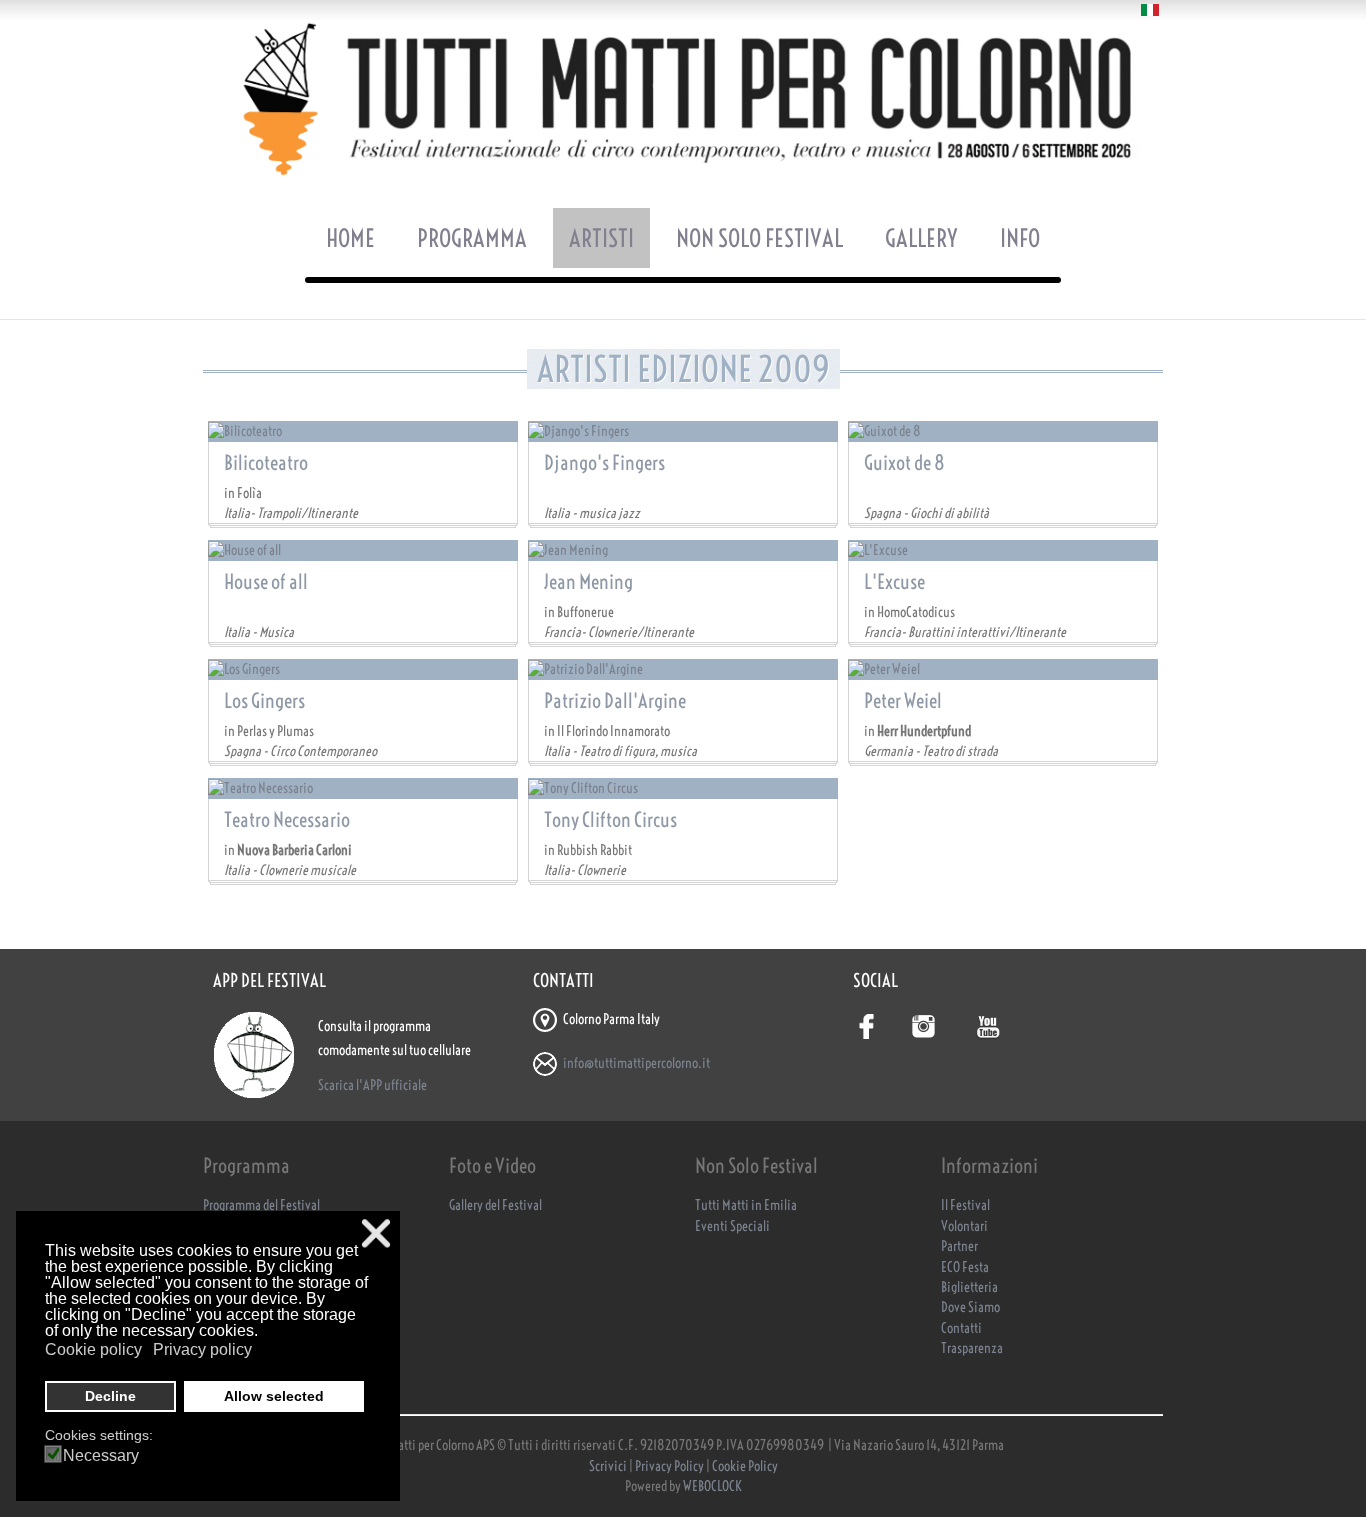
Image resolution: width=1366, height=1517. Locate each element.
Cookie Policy (745, 1466)
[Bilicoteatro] (363, 431)
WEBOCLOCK (712, 1486)
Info (1020, 238)
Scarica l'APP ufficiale (372, 1085)
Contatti (961, 1328)
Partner (959, 1246)
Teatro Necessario (287, 819)
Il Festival (965, 1205)
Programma (472, 238)
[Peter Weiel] (1003, 669)
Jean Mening (588, 581)
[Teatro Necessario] (363, 788)
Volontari (964, 1226)
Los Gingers (264, 700)
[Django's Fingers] (683, 431)
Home (350, 238)
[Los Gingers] (363, 669)
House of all (266, 581)
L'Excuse (894, 581)
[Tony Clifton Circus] (683, 788)
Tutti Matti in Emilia (746, 1205)
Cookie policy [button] (93, 1349)
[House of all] (363, 550)
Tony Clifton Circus (610, 819)
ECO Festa (965, 1267)
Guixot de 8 (904, 462)
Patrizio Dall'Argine (615, 700)
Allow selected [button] (274, 1396)
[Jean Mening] (683, 550)
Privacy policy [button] (202, 1349)
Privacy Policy (669, 1466)
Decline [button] (110, 1396)
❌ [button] (376, 1233)
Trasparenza (972, 1348)
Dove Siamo (970, 1307)
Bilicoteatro (266, 462)
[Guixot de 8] (1003, 431)
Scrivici (609, 1466)
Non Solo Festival (759, 238)
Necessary (101, 1456)
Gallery (921, 238)
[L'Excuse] (1003, 550)
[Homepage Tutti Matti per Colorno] (683, 99)
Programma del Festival (261, 1205)
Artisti (601, 238)
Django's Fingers (604, 462)
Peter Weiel (903, 700)
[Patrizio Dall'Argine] (683, 669)
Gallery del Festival (495, 1205)
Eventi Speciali (732, 1226)
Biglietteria (969, 1287)
